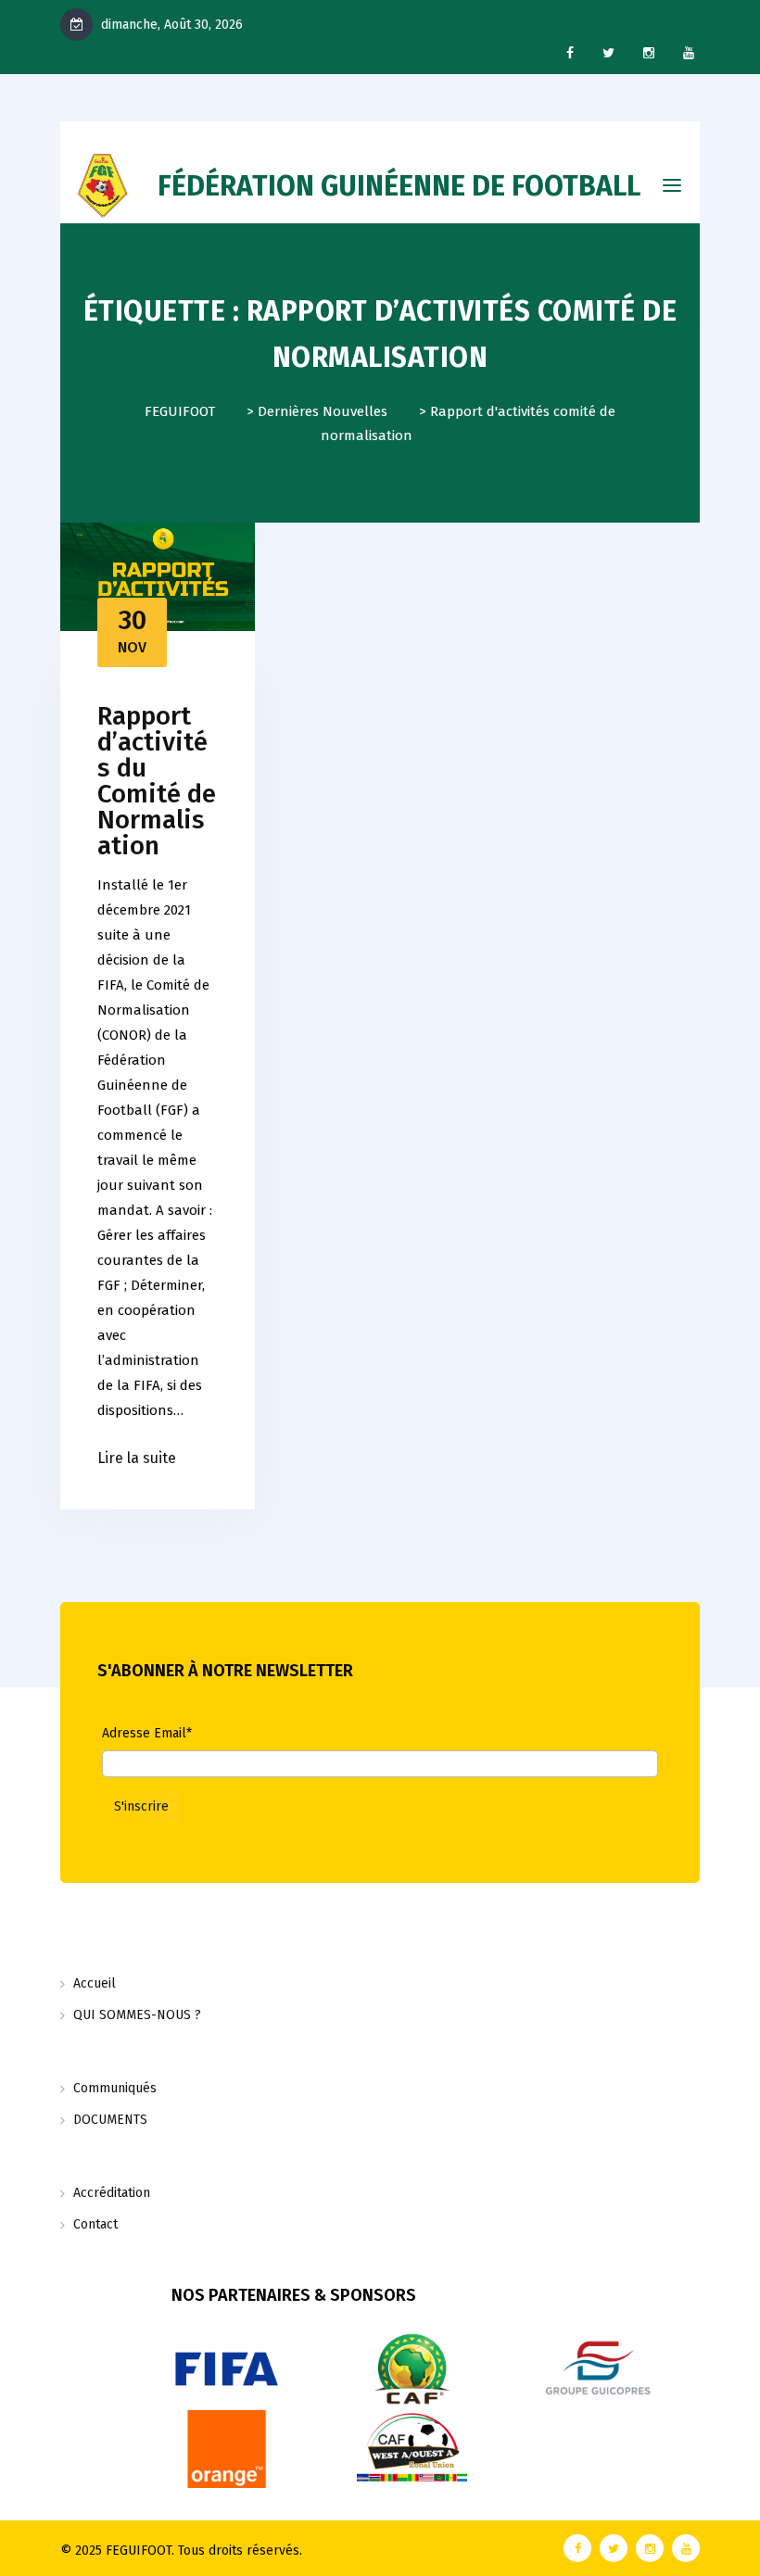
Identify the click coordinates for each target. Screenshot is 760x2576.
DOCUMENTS (110, 2120)
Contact (95, 2224)
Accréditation (112, 2193)
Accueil (95, 1983)
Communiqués (115, 2088)
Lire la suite (137, 1458)
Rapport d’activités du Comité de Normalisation (157, 781)
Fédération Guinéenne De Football (399, 186)
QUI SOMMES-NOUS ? (137, 2015)
